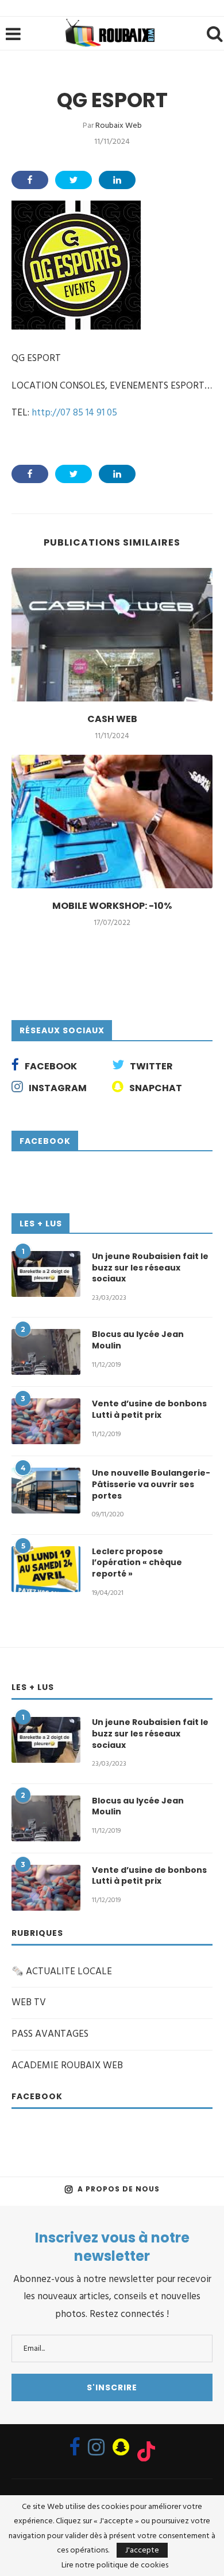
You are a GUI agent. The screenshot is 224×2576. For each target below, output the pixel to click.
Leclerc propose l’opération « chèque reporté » (137, 1563)
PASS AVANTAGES (50, 2034)
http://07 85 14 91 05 (74, 413)
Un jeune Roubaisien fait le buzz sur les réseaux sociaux (150, 1268)
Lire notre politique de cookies (115, 2565)
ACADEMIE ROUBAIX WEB (67, 2065)
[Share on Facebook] (30, 180)
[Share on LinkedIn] (117, 180)
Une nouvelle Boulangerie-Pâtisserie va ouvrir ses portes (151, 1484)
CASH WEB (112, 719)
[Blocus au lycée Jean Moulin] (46, 1352)
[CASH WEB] (112, 635)
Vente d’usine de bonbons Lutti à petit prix (149, 1409)
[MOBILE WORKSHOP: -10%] (112, 822)
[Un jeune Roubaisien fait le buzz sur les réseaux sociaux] (46, 1274)
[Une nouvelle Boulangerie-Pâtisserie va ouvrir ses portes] (46, 1491)
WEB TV (29, 2002)
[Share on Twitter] (74, 180)
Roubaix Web (119, 125)
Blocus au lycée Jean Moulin (138, 1340)
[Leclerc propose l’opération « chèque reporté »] (46, 1569)
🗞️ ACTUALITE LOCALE (62, 1971)
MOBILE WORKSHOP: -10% (112, 906)
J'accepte (142, 2550)
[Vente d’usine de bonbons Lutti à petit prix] (46, 1421)
